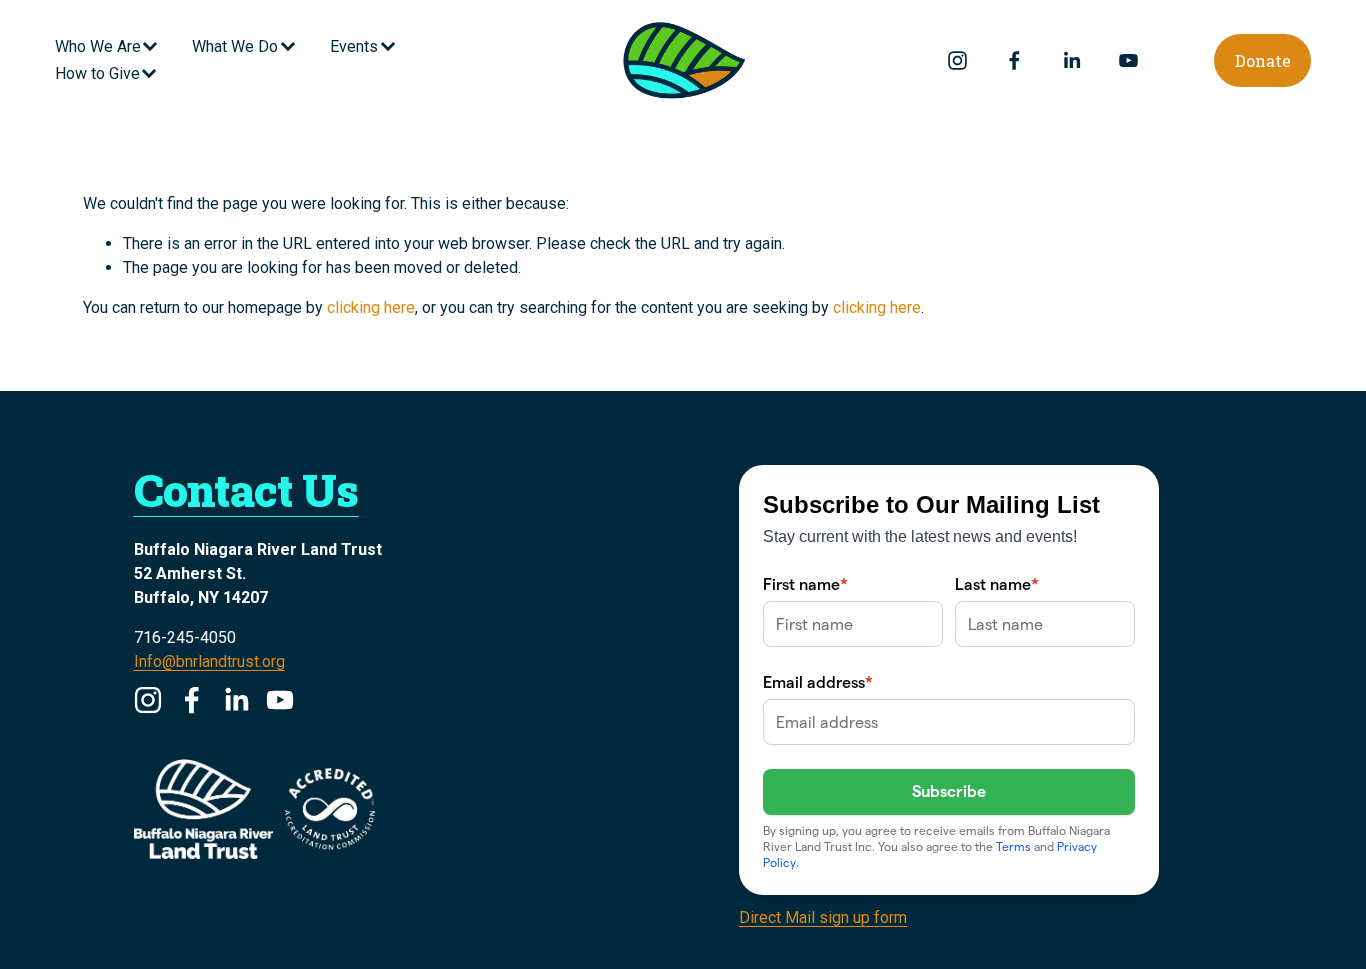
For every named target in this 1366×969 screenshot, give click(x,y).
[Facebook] (1014, 60)
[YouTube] (1128, 60)
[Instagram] (957, 60)
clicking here (371, 307)
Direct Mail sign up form (823, 917)
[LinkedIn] (1071, 60)
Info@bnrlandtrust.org (209, 661)
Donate (1263, 60)
